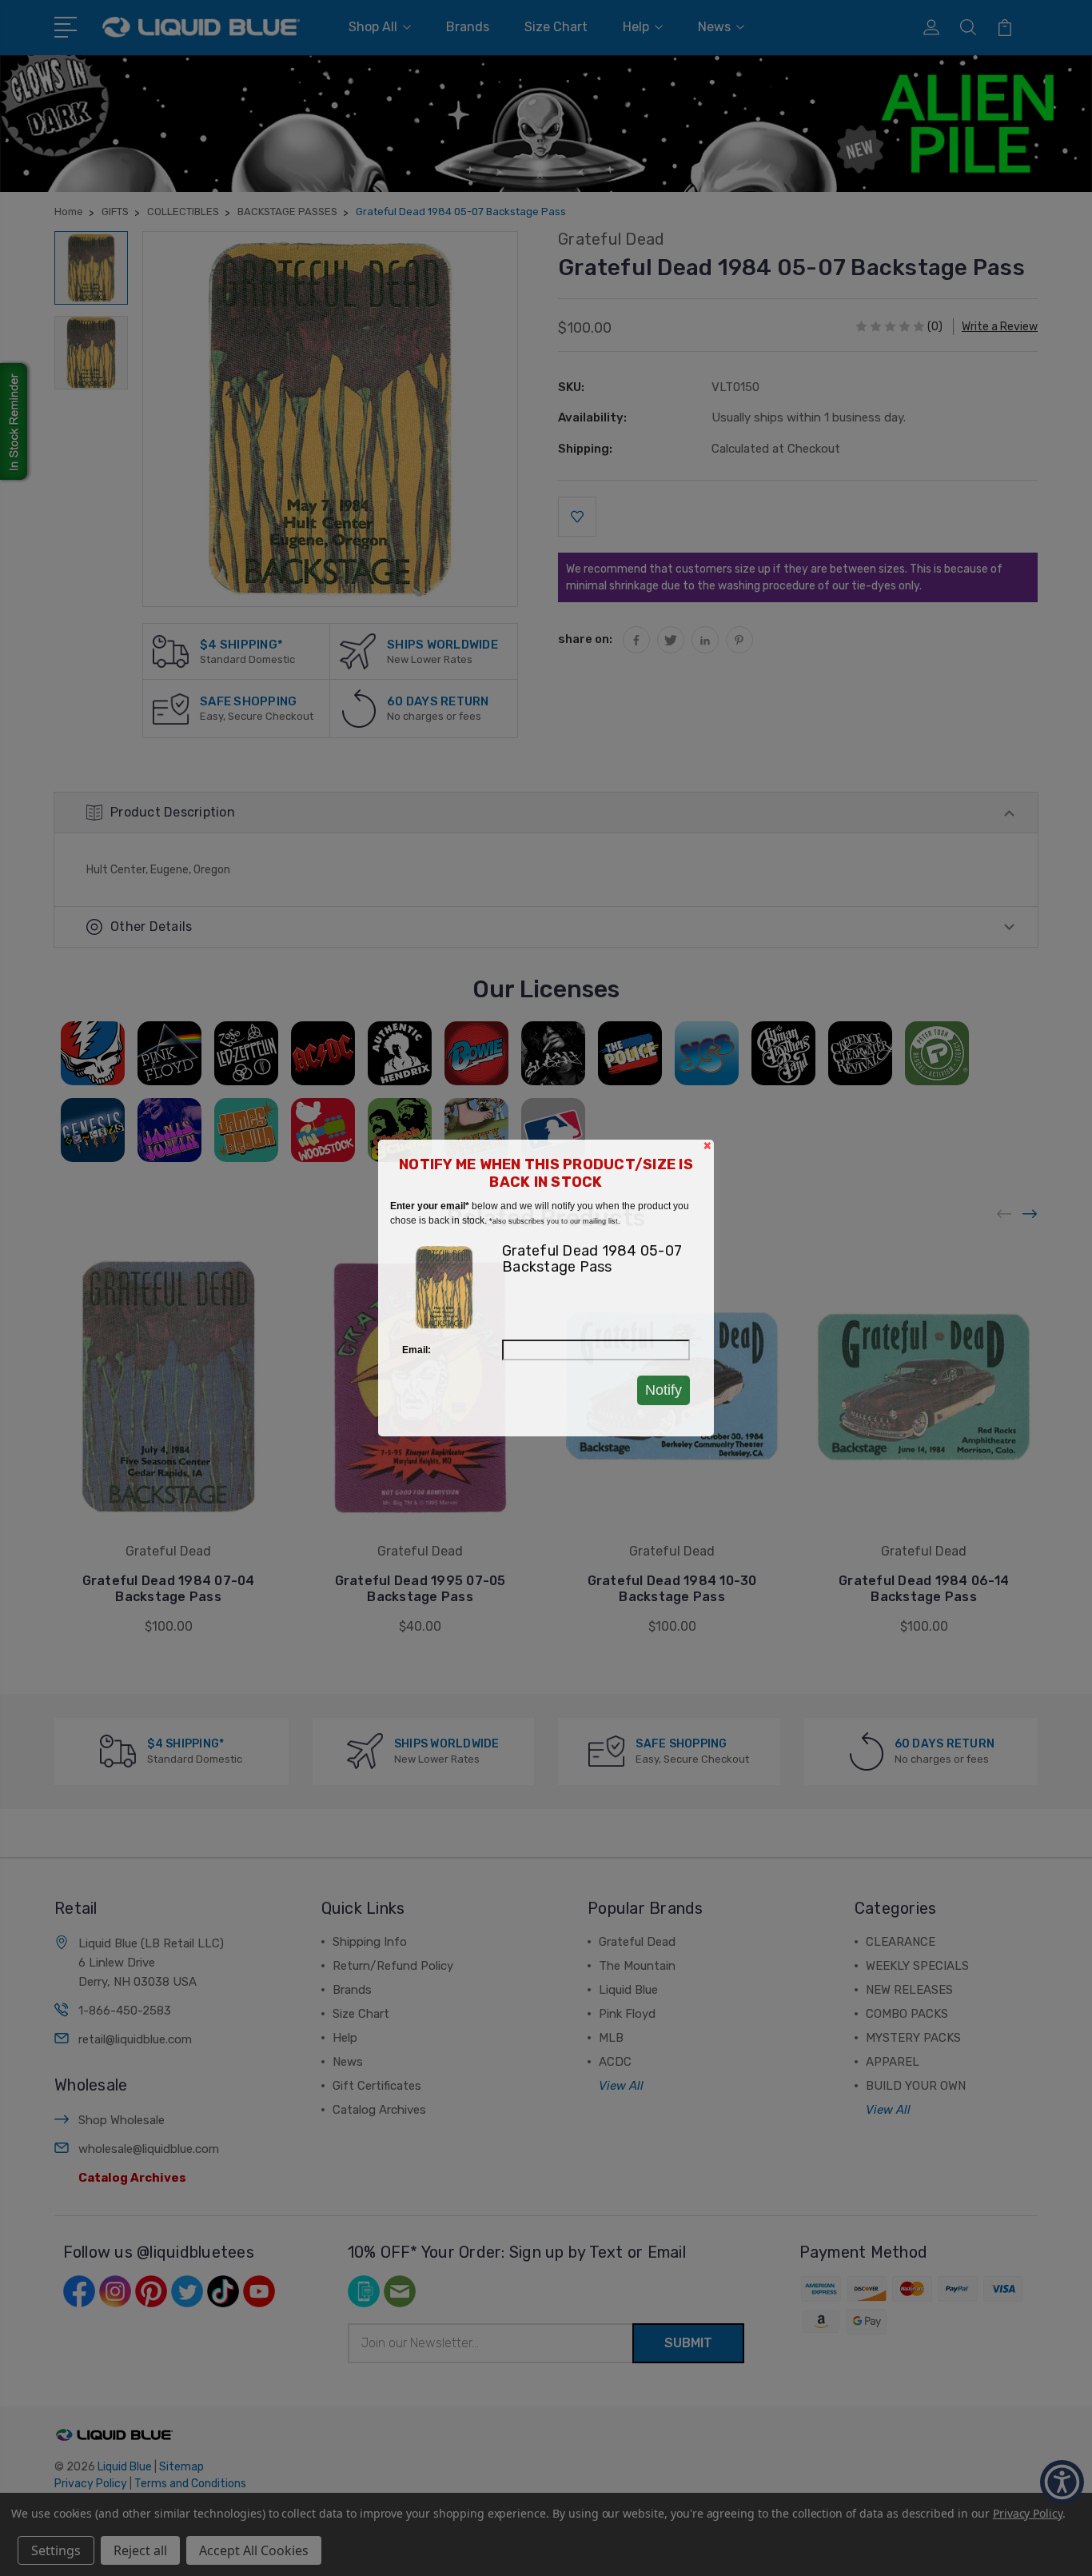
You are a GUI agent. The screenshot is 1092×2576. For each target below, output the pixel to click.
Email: (416, 1350)
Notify (664, 1390)
